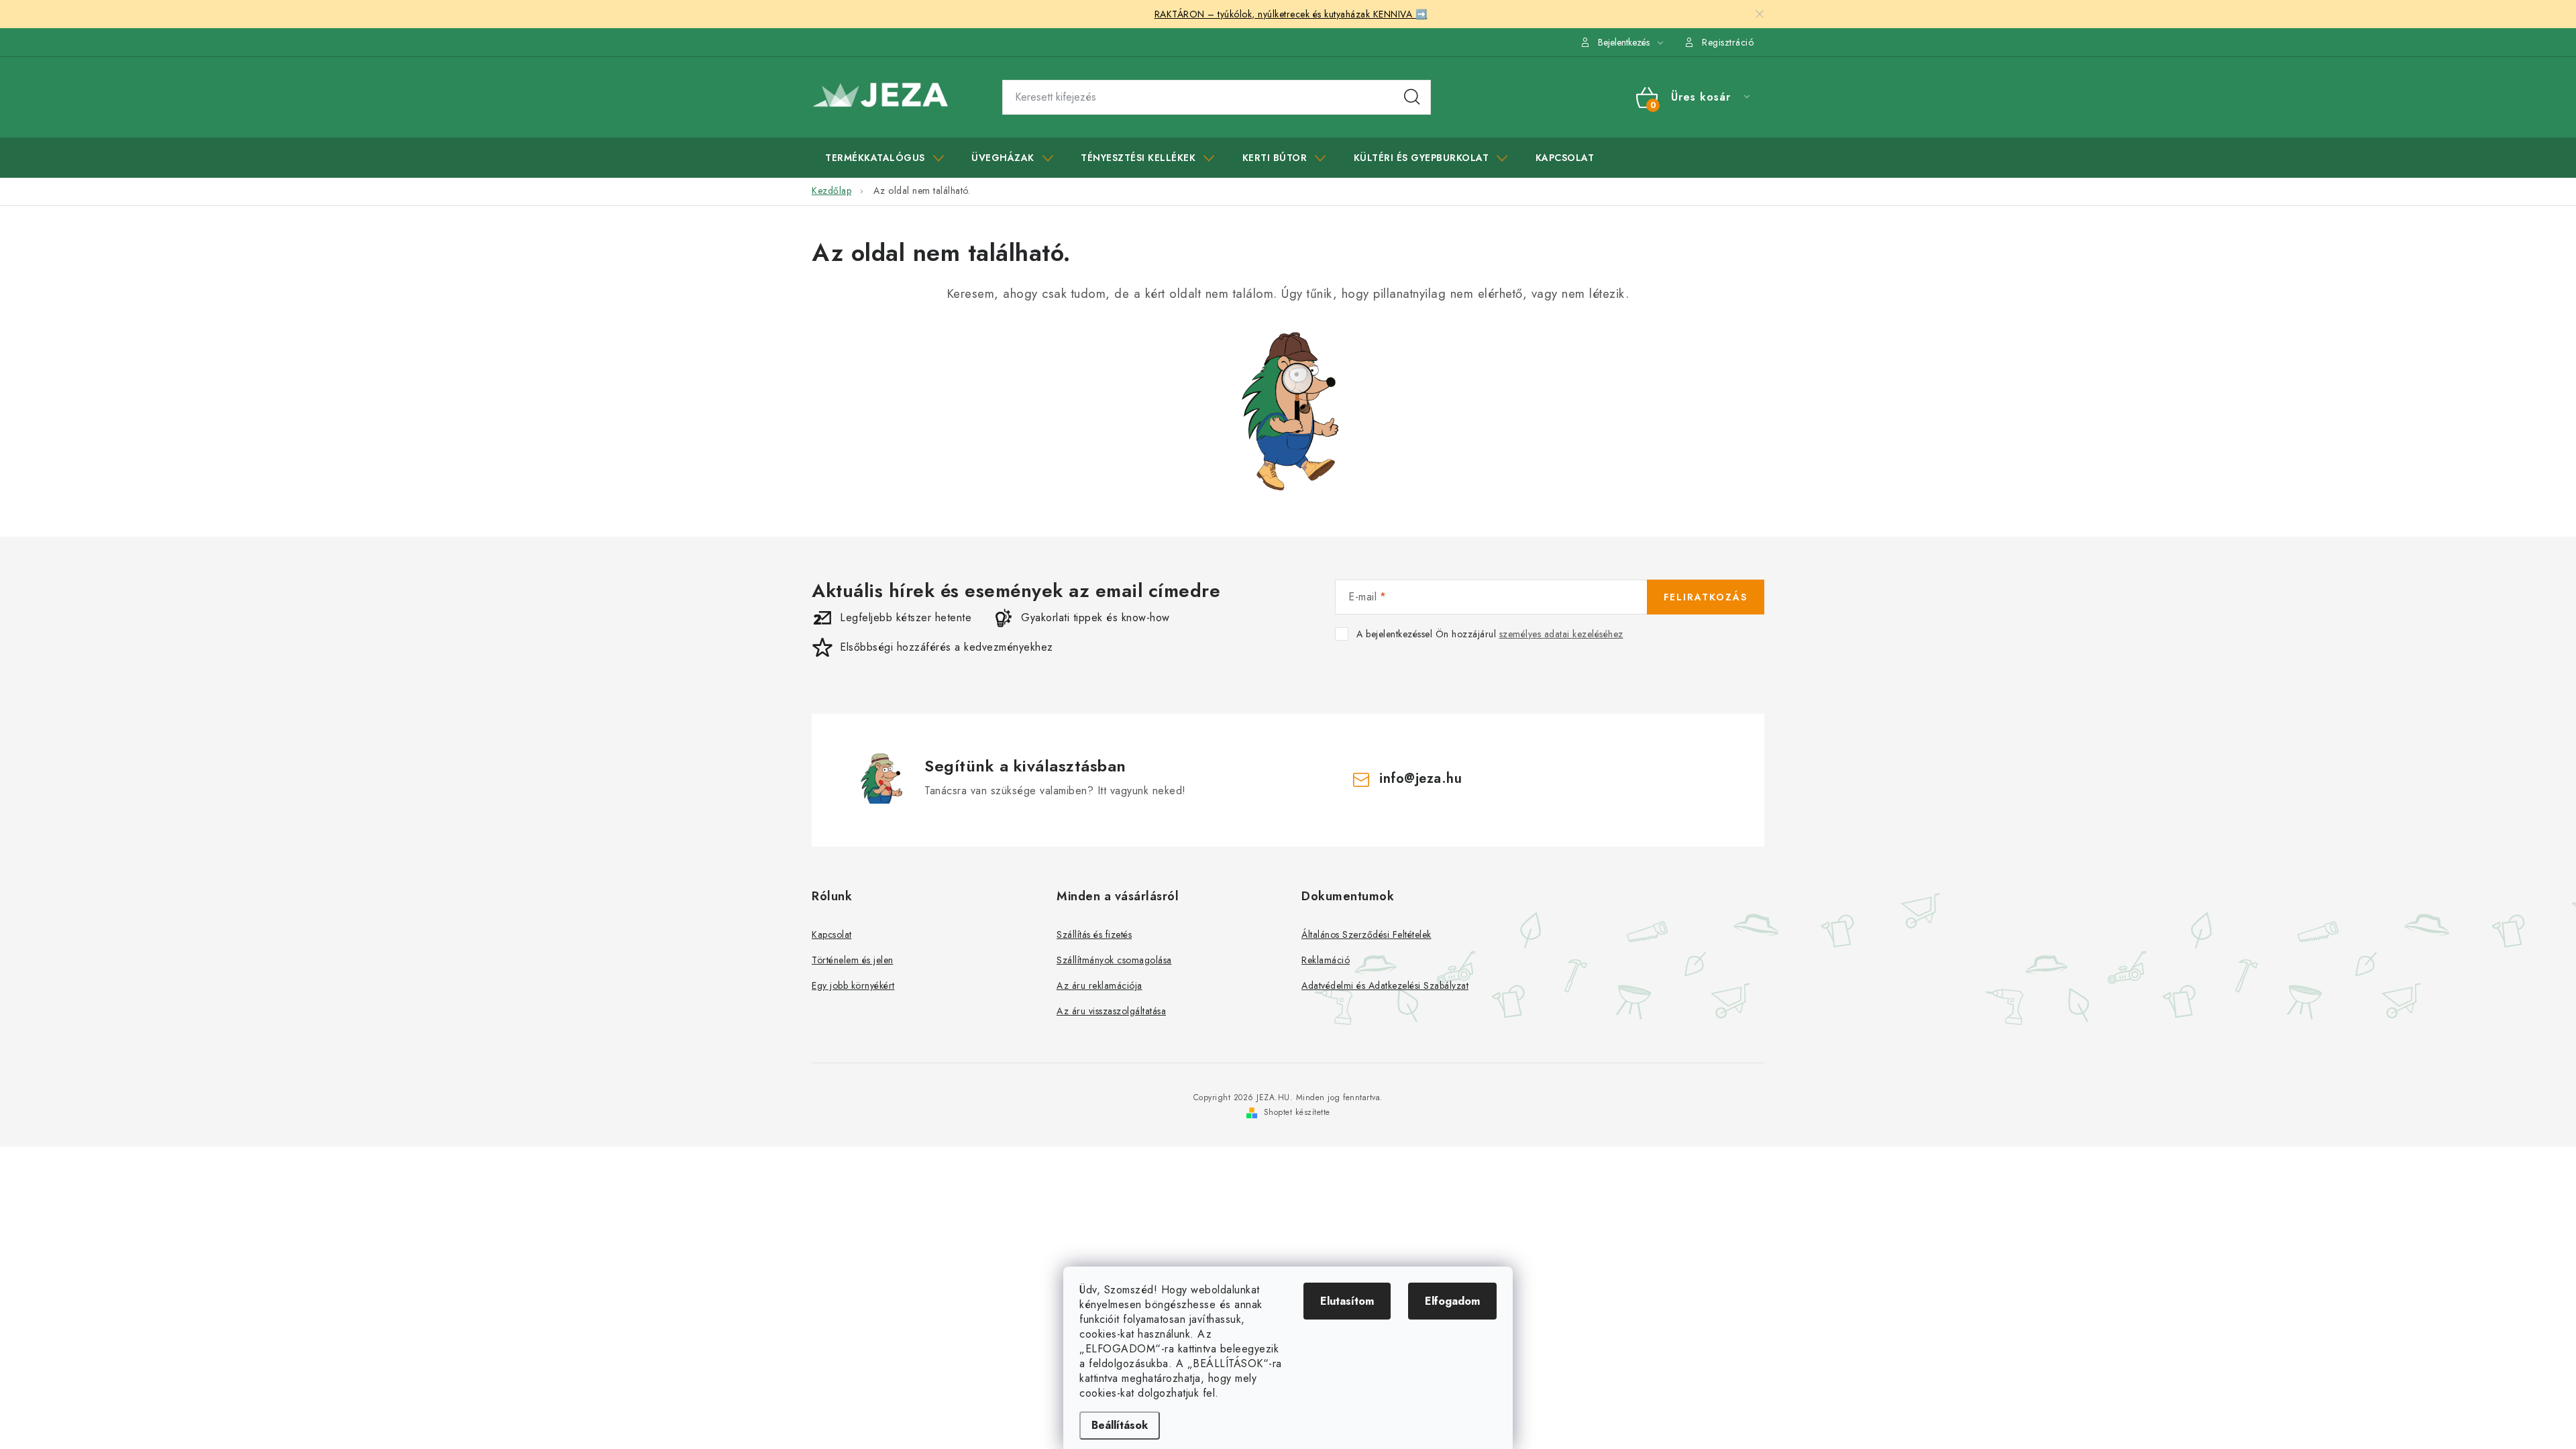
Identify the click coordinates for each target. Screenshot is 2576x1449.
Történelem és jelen (853, 960)
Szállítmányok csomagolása (1114, 960)
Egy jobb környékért (853, 985)
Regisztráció (1728, 42)
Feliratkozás (1706, 597)
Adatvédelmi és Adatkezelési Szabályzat (1385, 985)
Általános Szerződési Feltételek (1366, 934)
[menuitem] (884, 158)
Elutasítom (1347, 1301)
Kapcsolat (832, 934)
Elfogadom (1452, 1301)
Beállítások (1120, 1425)
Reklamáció (1326, 960)
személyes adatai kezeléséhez (1561, 634)
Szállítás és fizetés (1094, 934)
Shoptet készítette (1297, 1112)
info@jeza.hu (1420, 779)
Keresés (1412, 97)
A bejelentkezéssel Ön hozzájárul (1490, 634)
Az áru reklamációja (1099, 985)
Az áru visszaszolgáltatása (1111, 1011)
